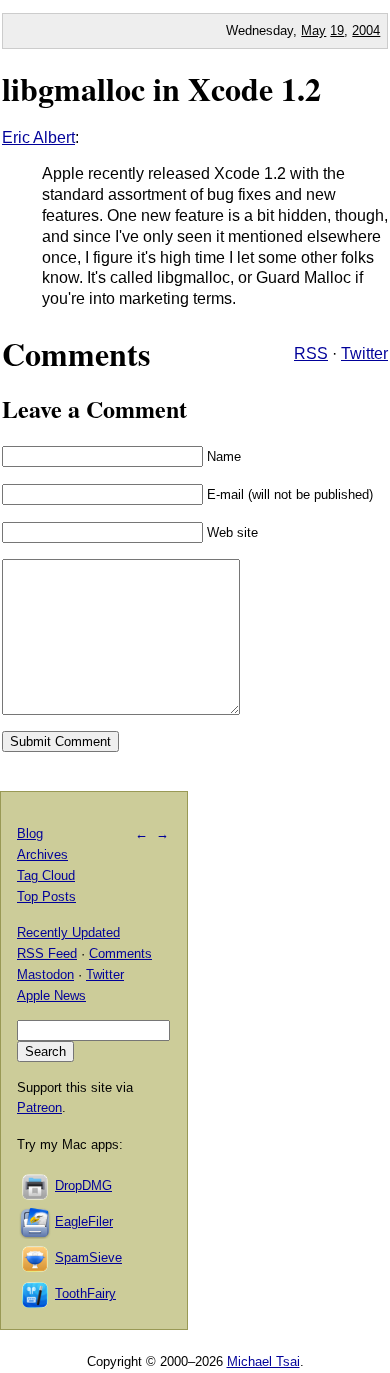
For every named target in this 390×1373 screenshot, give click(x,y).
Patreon (39, 1107)
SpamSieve (88, 1257)
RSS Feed (47, 953)
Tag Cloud (46, 875)
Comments (120, 953)
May (313, 30)
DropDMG (83, 1185)
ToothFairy (85, 1293)
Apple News (51, 995)
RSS (311, 353)
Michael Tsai (263, 1361)
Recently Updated (68, 932)
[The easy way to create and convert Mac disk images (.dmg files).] (36, 1185)
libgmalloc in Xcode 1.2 (161, 88)
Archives (42, 854)
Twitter (364, 353)
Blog (30, 833)
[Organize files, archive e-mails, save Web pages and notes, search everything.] (36, 1221)
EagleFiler (84, 1221)
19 (337, 30)
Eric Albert (38, 137)
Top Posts (46, 896)
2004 (366, 30)
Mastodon (45, 974)
